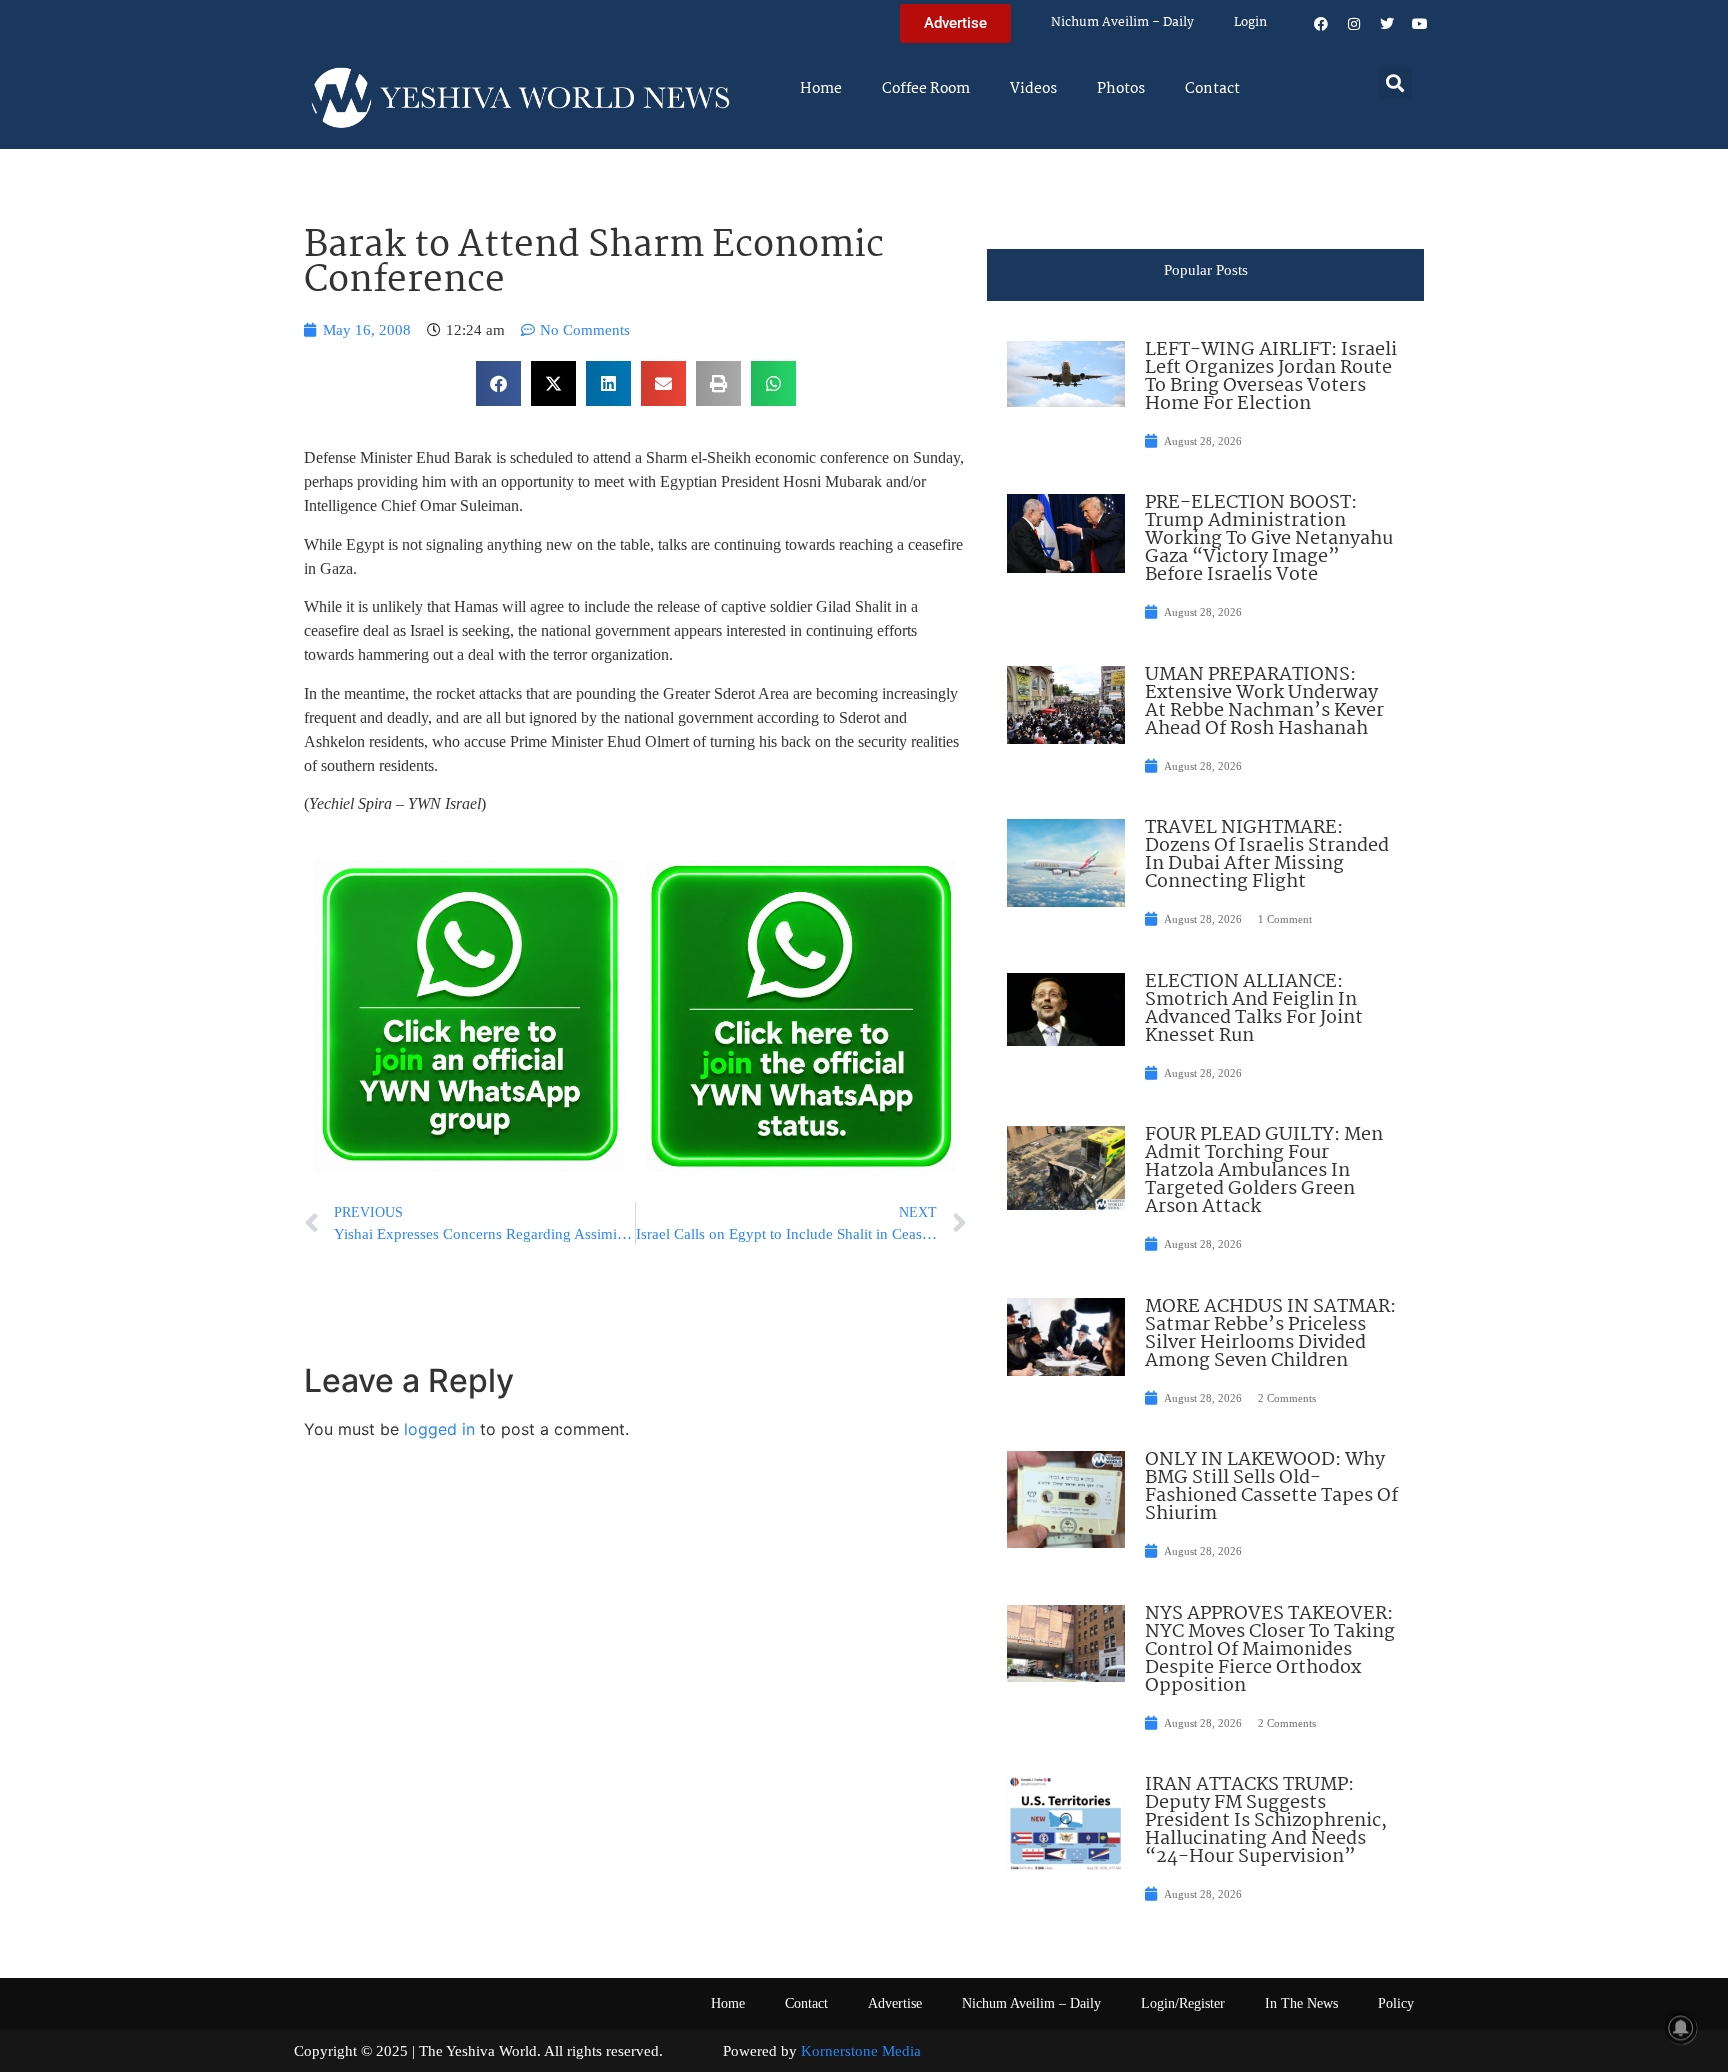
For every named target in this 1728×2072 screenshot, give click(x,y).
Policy (1396, 2003)
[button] (1395, 82)
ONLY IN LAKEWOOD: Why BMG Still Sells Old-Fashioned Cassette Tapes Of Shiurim (1271, 1487)
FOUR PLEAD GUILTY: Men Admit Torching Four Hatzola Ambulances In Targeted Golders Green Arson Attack (1264, 1171)
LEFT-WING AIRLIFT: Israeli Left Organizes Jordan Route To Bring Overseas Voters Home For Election (1271, 377)
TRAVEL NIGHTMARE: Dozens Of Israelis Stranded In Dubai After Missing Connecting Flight (1267, 855)
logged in (439, 1429)
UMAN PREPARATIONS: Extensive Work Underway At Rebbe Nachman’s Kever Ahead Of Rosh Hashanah (1264, 702)
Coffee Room (926, 89)
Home (821, 89)
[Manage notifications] (1681, 2028)
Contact (1212, 89)
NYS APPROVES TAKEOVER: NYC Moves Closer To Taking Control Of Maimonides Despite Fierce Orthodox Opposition (1270, 1650)
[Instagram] (1354, 24)
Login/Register (1183, 2003)
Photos (1121, 89)
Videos (1033, 89)
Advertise (895, 2003)
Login (1250, 22)
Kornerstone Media (861, 2051)
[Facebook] (1321, 24)
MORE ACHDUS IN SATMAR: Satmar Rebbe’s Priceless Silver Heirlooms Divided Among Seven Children (1270, 1334)
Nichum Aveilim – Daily (1122, 22)
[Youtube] (1420, 24)
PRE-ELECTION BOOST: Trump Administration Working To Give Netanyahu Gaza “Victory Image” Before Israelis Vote (1269, 539)
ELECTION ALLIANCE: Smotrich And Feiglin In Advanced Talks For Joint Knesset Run (1254, 1009)
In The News (1301, 2003)
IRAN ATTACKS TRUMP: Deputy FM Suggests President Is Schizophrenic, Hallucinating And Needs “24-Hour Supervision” (1266, 1821)
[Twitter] (1387, 24)
